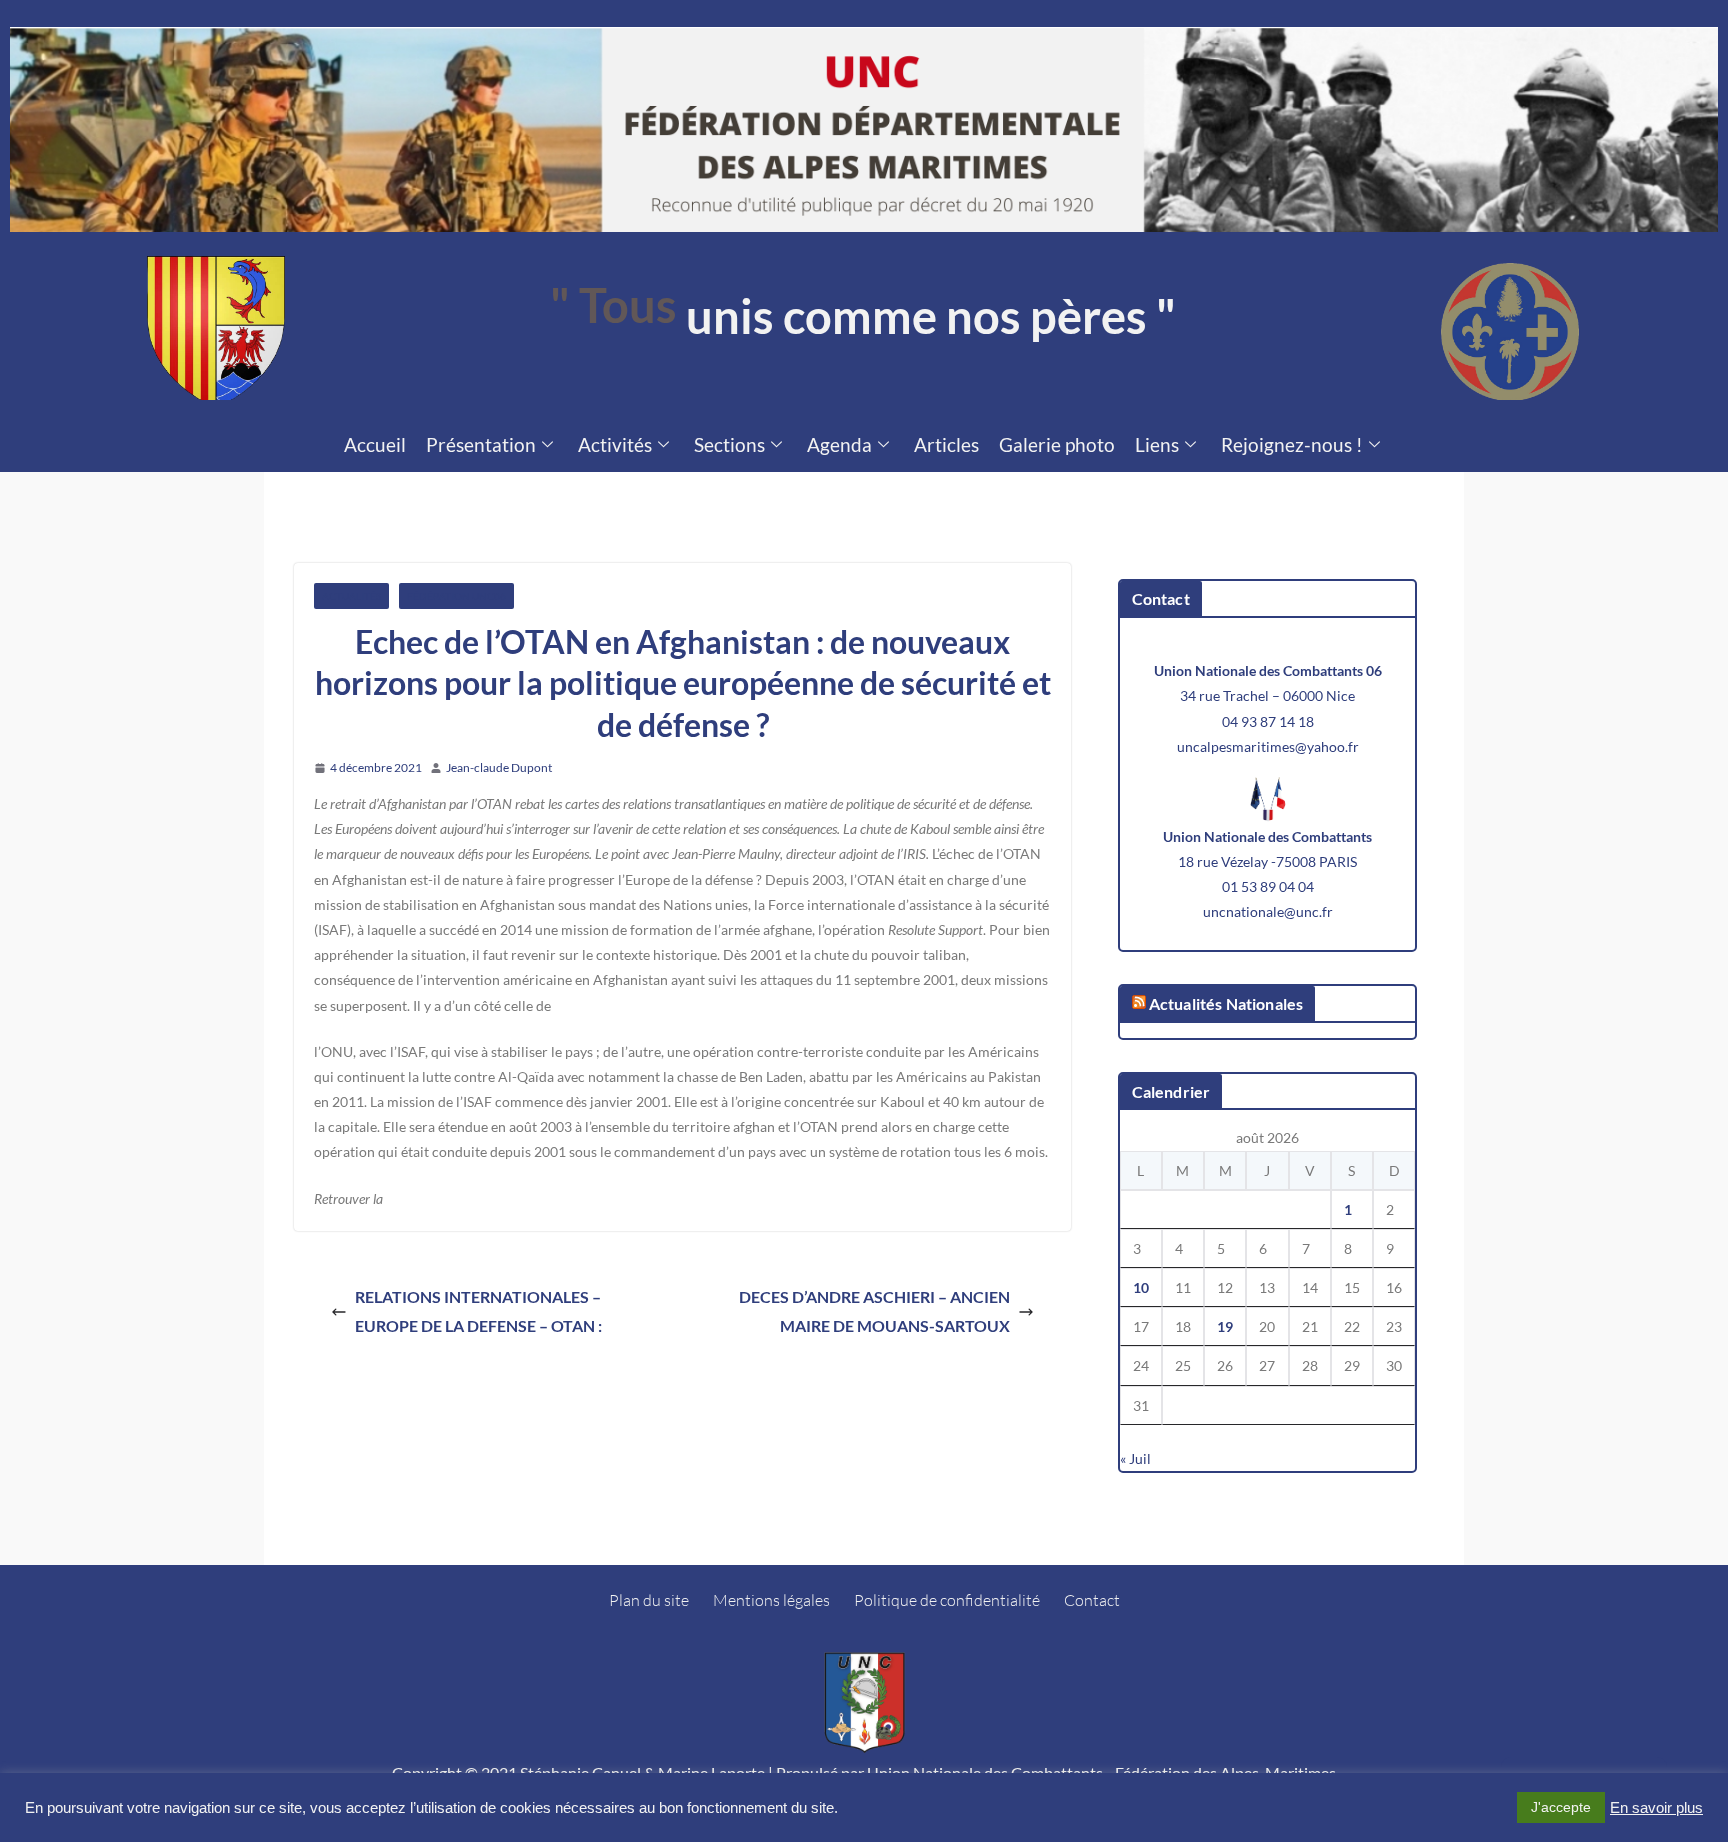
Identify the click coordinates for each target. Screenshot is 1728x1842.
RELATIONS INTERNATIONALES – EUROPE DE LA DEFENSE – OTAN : (478, 1311)
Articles (946, 444)
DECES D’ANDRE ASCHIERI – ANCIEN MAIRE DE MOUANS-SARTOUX (874, 1311)
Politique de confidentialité (947, 1600)
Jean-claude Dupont (499, 767)
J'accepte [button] (1561, 1807)
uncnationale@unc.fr (1268, 911)
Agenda (839, 444)
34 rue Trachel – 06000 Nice (1267, 695)
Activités (615, 444)
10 (1141, 1287)
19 (1225, 1326)
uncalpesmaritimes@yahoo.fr (1268, 746)
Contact (1092, 1600)
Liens (1157, 444)
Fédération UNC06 (456, 596)
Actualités (351, 596)
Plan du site (649, 1600)
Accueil (375, 444)
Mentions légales (771, 1600)
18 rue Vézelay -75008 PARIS (1267, 861)
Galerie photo (1057, 444)
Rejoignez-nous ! (1292, 444)
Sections (729, 444)
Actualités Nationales (1226, 1003)
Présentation (481, 444)
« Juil (1135, 1458)
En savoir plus (1656, 1808)
